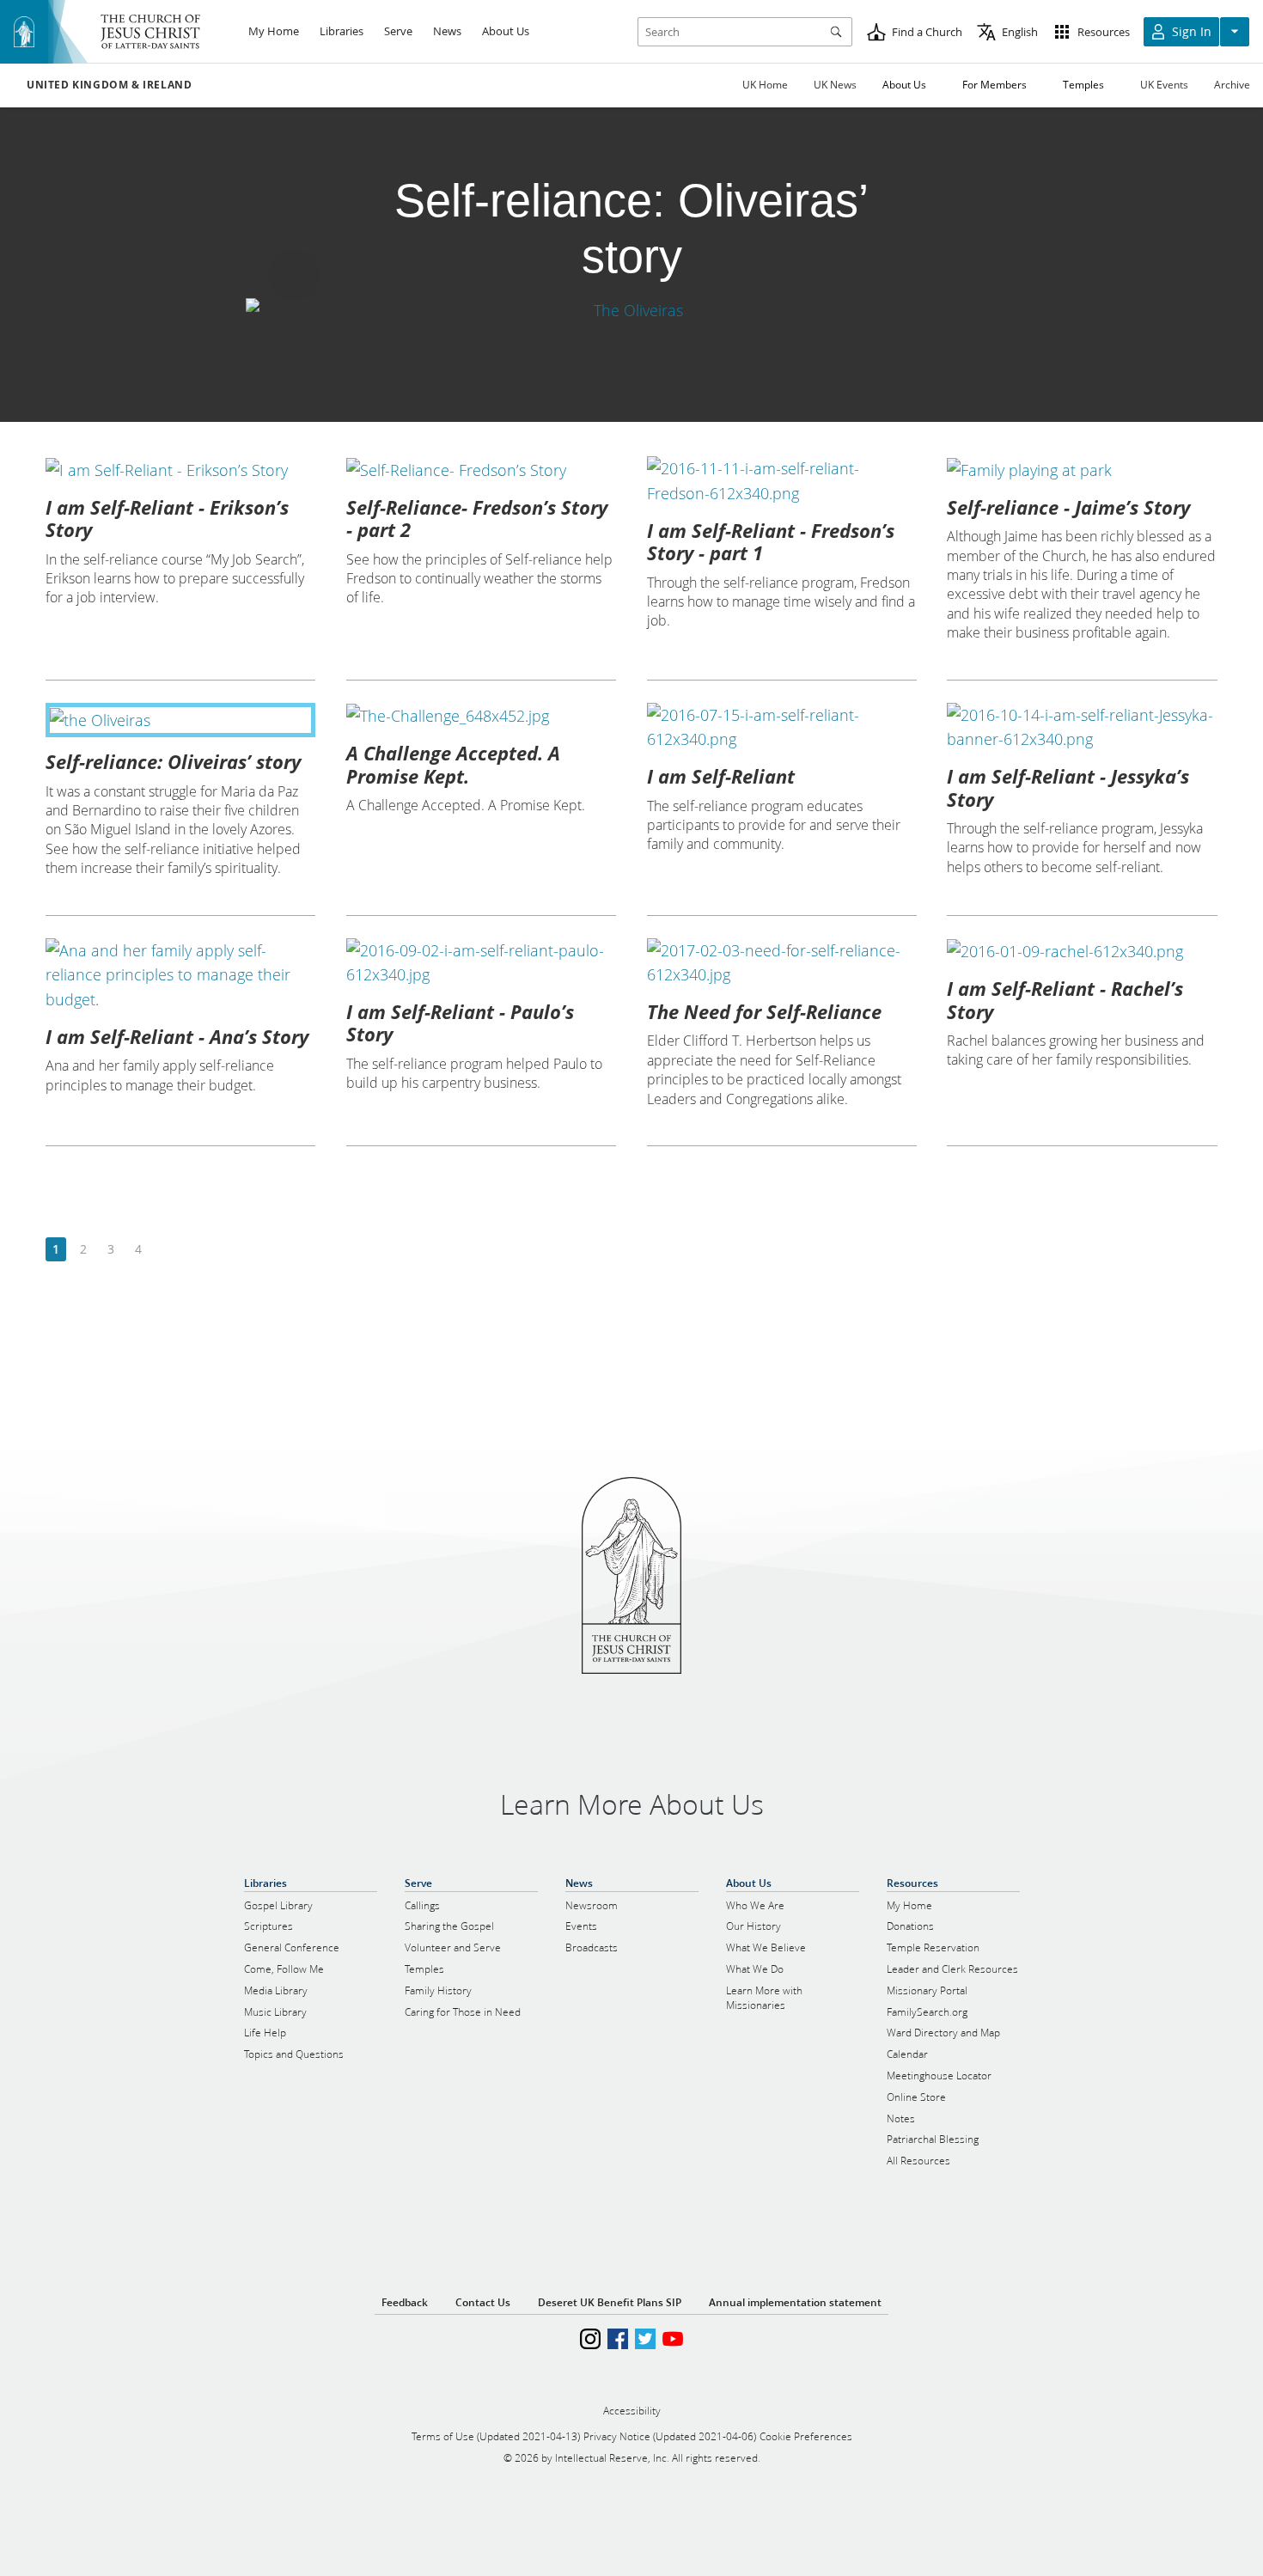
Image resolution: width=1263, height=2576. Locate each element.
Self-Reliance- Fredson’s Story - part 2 (477, 518)
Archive (1232, 85)
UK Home (765, 85)
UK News (835, 85)
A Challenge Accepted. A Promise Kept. (453, 764)
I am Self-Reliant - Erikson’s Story (167, 518)
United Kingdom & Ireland (109, 85)
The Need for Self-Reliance (764, 1011)
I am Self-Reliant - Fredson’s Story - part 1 (771, 541)
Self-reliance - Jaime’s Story (1068, 507)
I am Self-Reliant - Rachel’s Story (1065, 999)
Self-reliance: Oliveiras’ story (173, 761)
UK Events (1164, 85)
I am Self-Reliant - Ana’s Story (177, 1036)
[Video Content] (631, 311)
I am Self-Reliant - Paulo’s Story (460, 1022)
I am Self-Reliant (721, 776)
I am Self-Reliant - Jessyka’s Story (1068, 787)
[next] (165, 1250)
